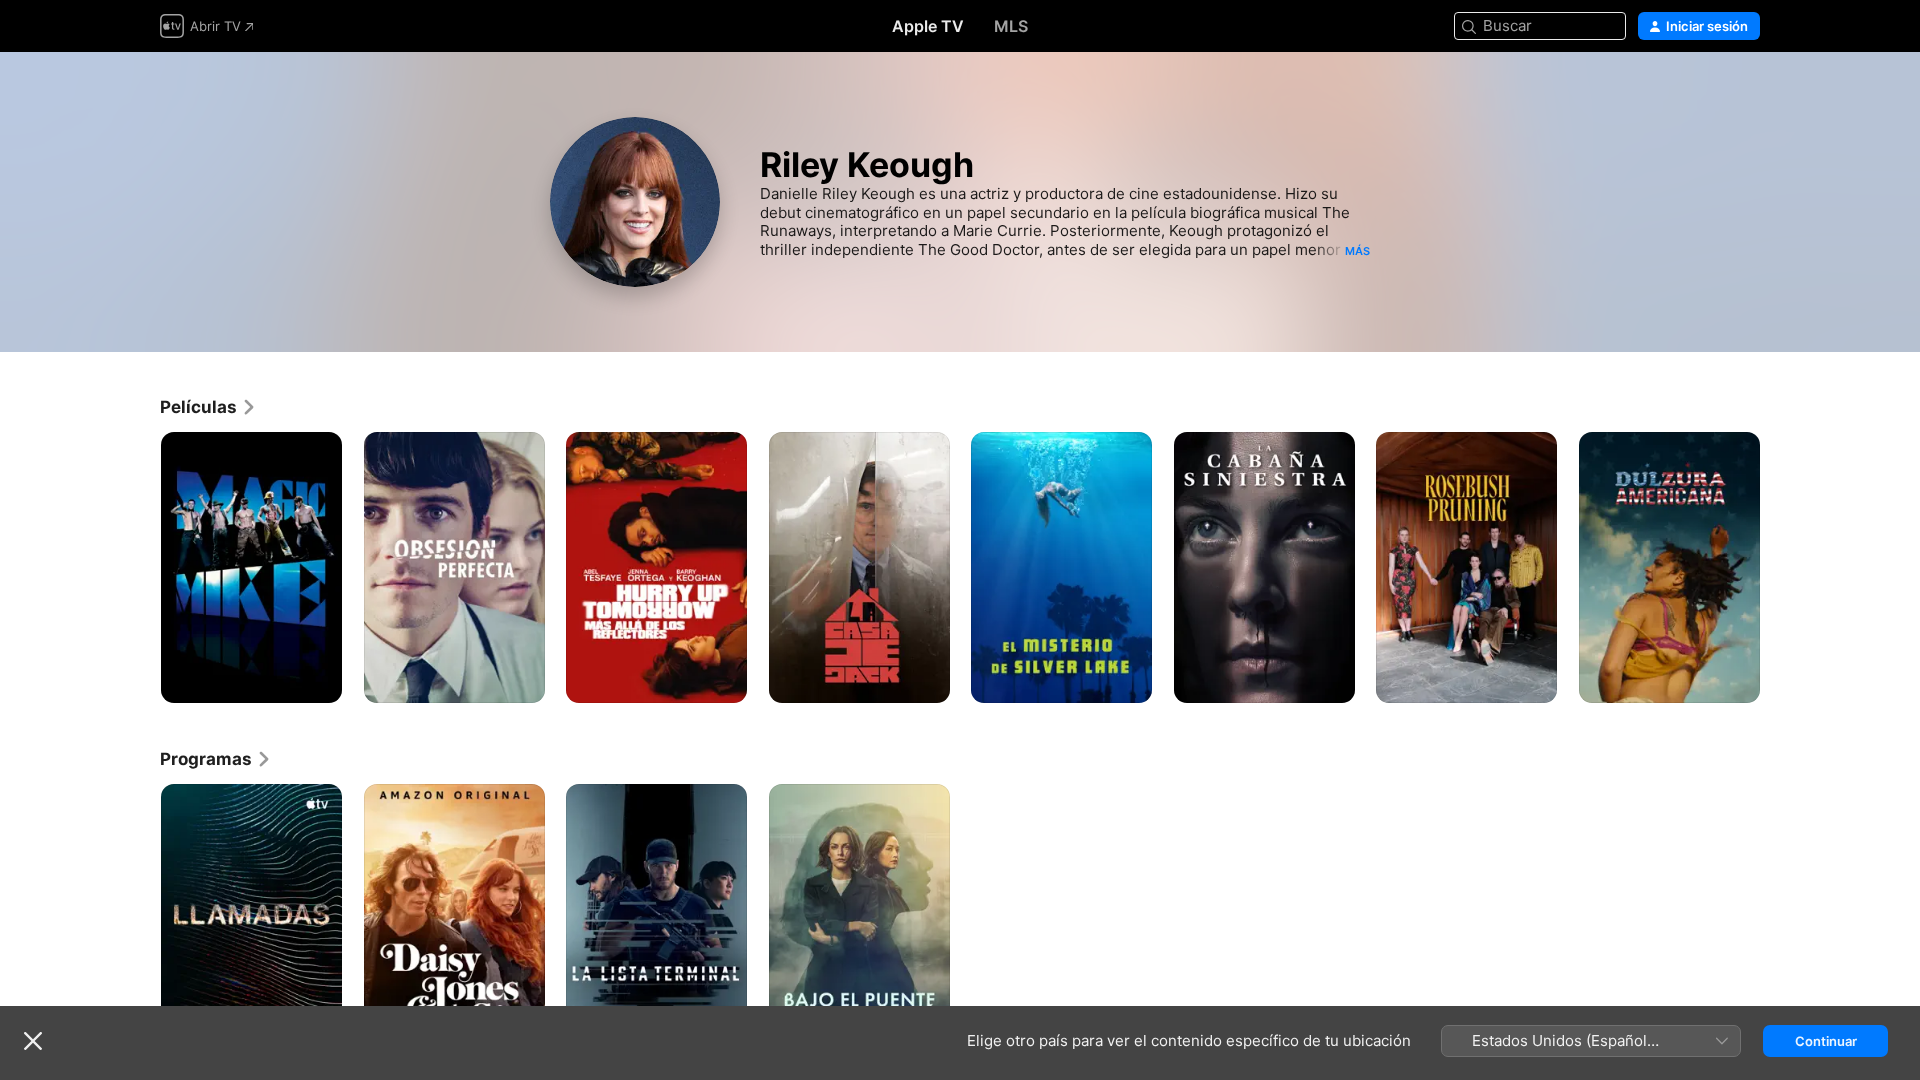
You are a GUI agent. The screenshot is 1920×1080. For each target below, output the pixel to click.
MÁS (1357, 251)
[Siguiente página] (1780, 567)
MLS (1011, 26)
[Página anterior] (140, 567)
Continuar (1826, 1041)
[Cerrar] (33, 1041)
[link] (208, 407)
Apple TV (928, 26)
